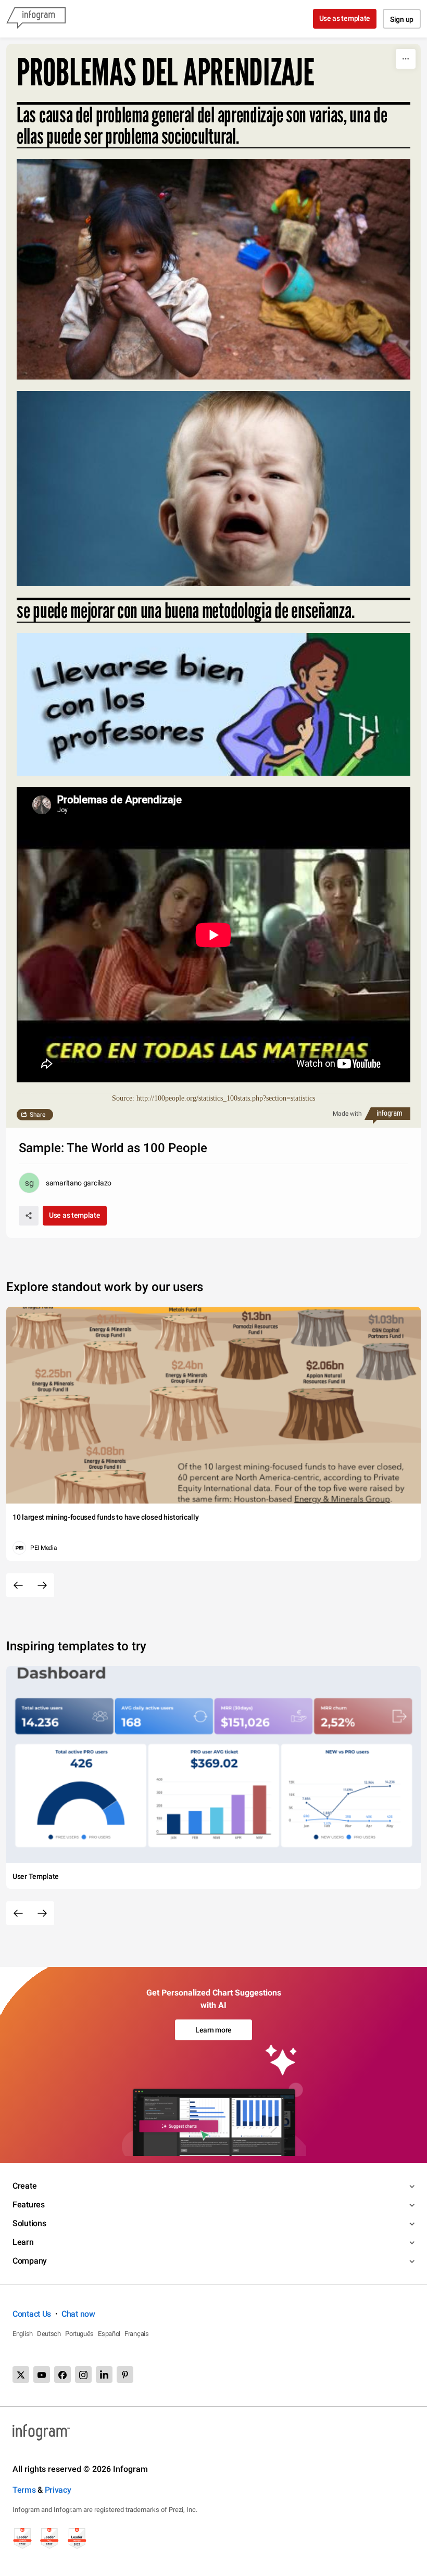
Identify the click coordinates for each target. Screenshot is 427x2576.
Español (109, 2334)
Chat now (78, 2314)
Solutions (29, 2223)
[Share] (29, 1216)
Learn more (213, 2030)
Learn (23, 2242)
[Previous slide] (18, 1585)
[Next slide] (42, 1585)
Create (24, 2186)
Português (79, 2334)
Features (29, 2205)
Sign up (402, 19)
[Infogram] (36, 19)
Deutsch (49, 2334)
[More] (406, 59)
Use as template (345, 18)
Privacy (58, 2490)
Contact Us (32, 2314)
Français (137, 2334)
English (23, 2334)
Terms (24, 2490)
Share (37, 1115)
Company (30, 2261)
